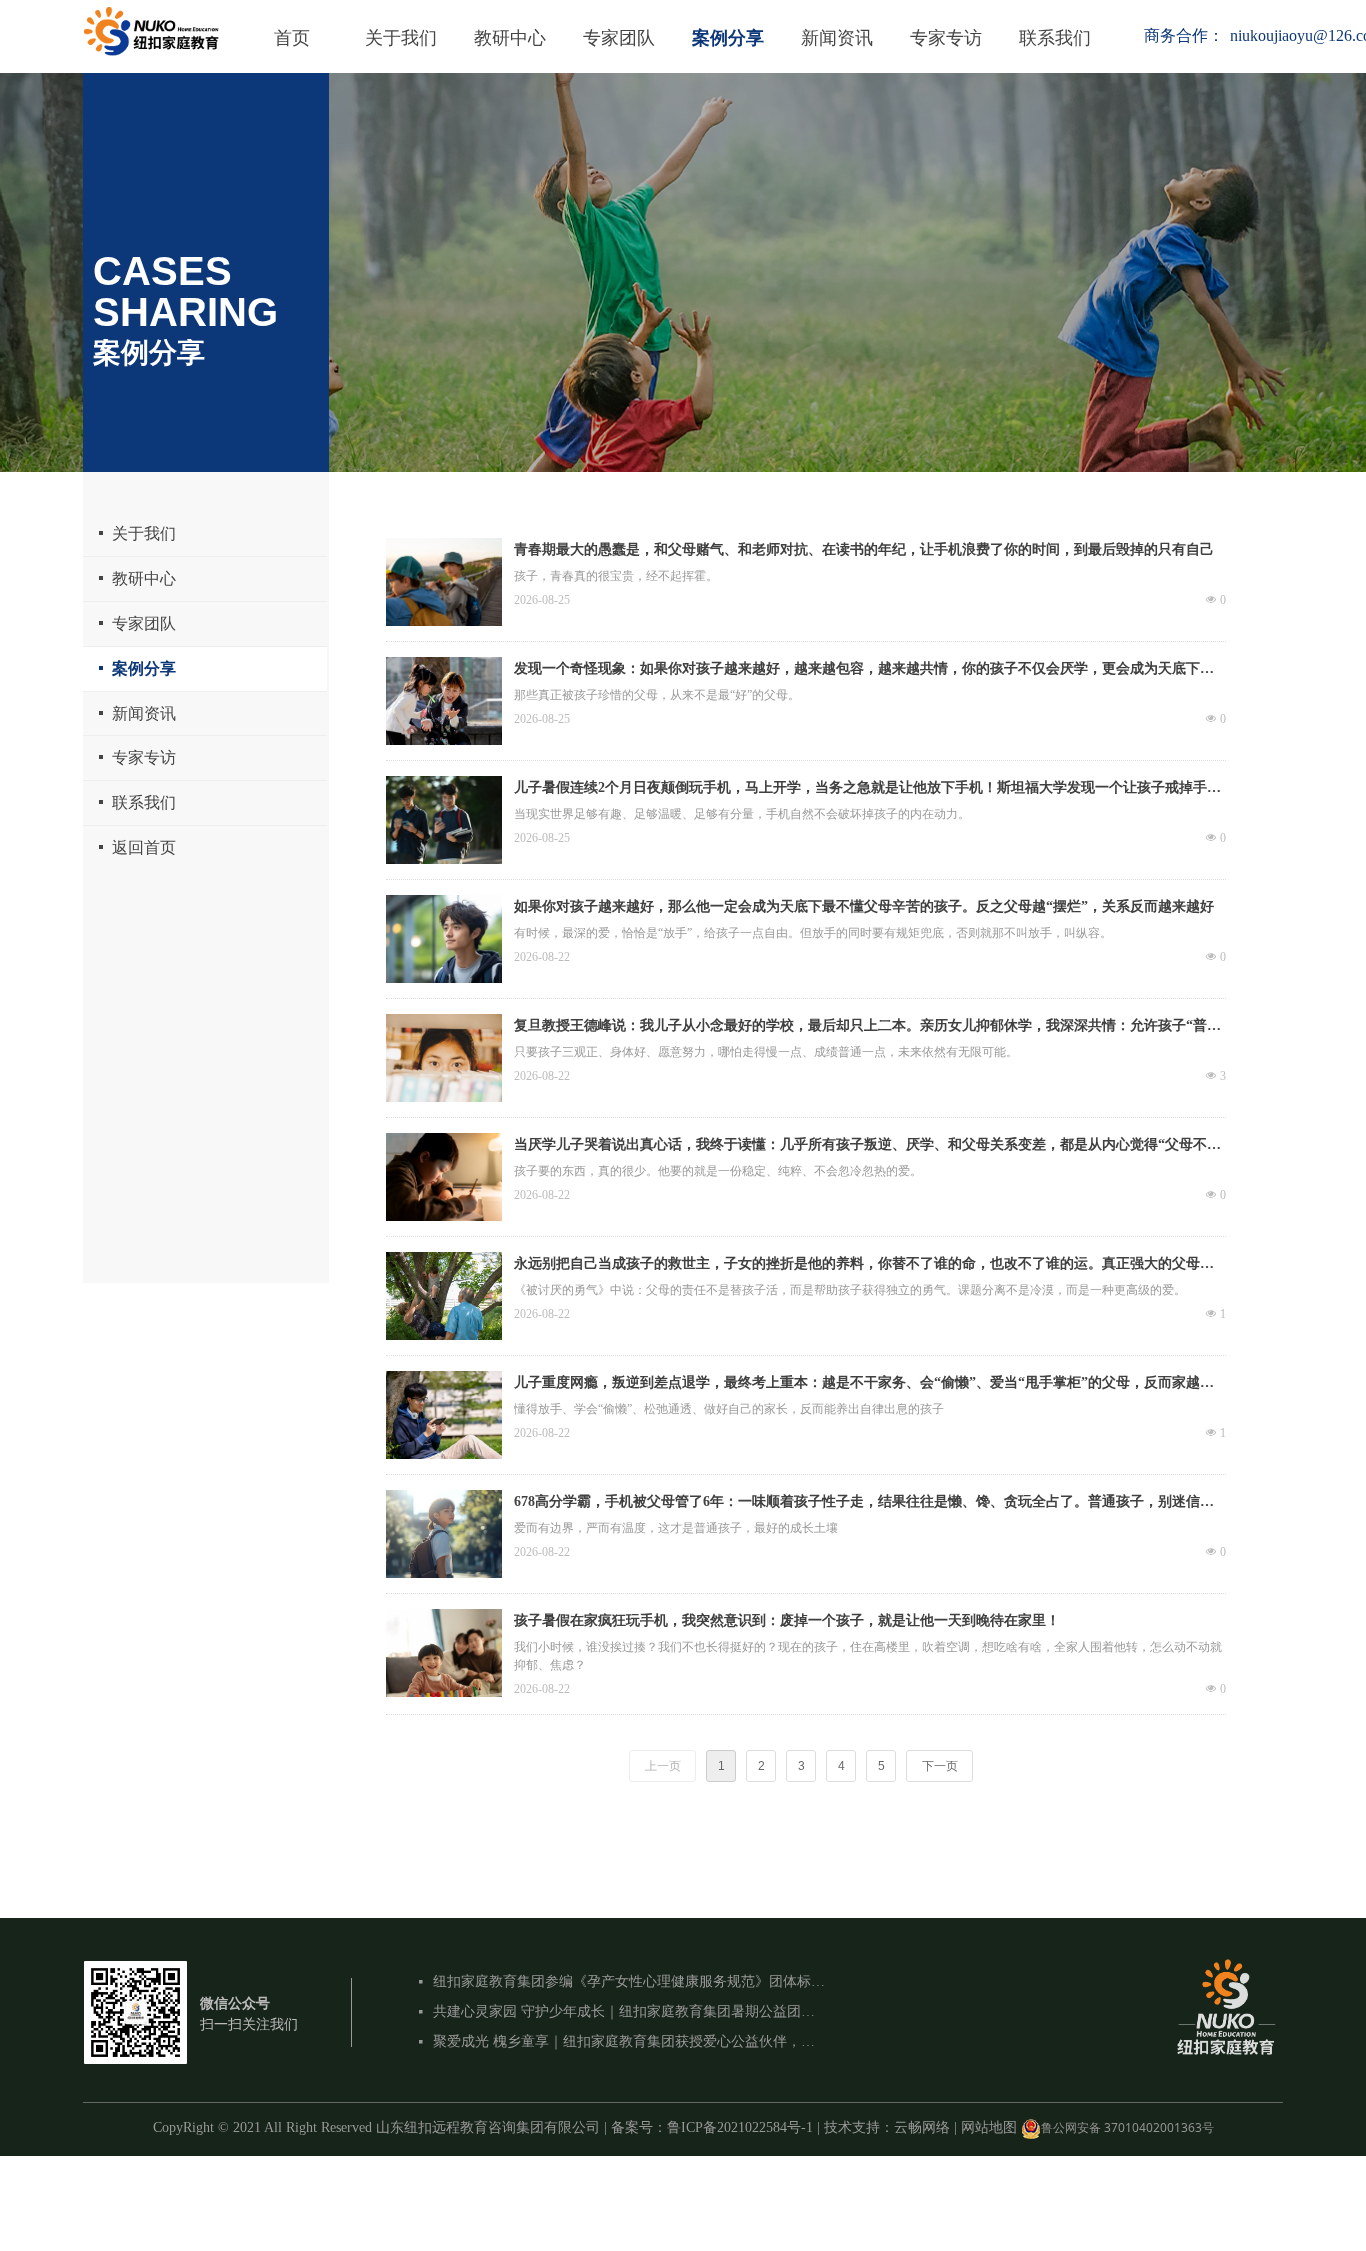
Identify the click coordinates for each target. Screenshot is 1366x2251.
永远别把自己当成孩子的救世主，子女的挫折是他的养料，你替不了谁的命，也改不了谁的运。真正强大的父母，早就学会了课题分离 (864, 1266)
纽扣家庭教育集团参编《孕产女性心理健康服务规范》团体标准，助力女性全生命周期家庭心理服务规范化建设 (629, 1981)
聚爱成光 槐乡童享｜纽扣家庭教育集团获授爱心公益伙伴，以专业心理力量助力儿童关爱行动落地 (629, 2041)
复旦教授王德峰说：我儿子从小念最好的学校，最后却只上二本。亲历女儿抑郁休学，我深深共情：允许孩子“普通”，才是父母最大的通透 (860, 1028)
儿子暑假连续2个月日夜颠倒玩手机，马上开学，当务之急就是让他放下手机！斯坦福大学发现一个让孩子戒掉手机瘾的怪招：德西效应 (867, 790)
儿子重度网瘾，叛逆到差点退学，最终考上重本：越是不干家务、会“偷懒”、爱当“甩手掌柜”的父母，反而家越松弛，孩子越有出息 (864, 1385)
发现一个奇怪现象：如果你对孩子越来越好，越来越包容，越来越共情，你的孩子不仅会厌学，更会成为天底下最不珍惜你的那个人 (864, 671)
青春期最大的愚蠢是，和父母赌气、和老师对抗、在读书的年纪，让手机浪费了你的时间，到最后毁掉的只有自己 (864, 549)
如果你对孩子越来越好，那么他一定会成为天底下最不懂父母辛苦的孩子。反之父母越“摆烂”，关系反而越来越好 (864, 906)
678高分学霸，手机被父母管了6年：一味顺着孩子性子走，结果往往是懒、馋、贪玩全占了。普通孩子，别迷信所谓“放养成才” (864, 1504)
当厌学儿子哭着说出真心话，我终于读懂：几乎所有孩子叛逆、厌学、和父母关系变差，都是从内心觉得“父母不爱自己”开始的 (867, 1147)
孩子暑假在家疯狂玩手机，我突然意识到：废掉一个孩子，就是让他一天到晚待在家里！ (787, 1620)
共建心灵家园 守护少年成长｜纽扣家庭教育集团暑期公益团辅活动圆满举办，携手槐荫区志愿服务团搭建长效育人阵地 (629, 2011)
